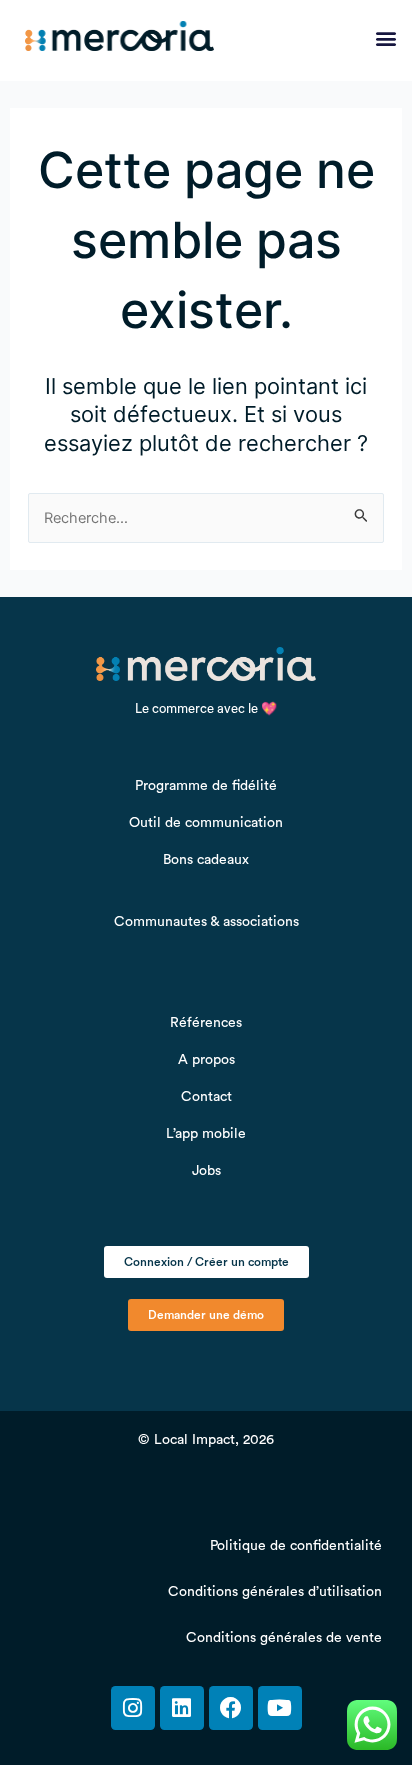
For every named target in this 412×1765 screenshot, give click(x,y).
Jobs (206, 1171)
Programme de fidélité (206, 786)
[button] (385, 37)
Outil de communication (206, 823)
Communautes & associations (206, 922)
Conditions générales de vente (284, 1638)
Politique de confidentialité (296, 1546)
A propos (206, 1060)
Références (206, 1023)
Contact (206, 1097)
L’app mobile (206, 1134)
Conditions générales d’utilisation (275, 1592)
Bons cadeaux (206, 860)
